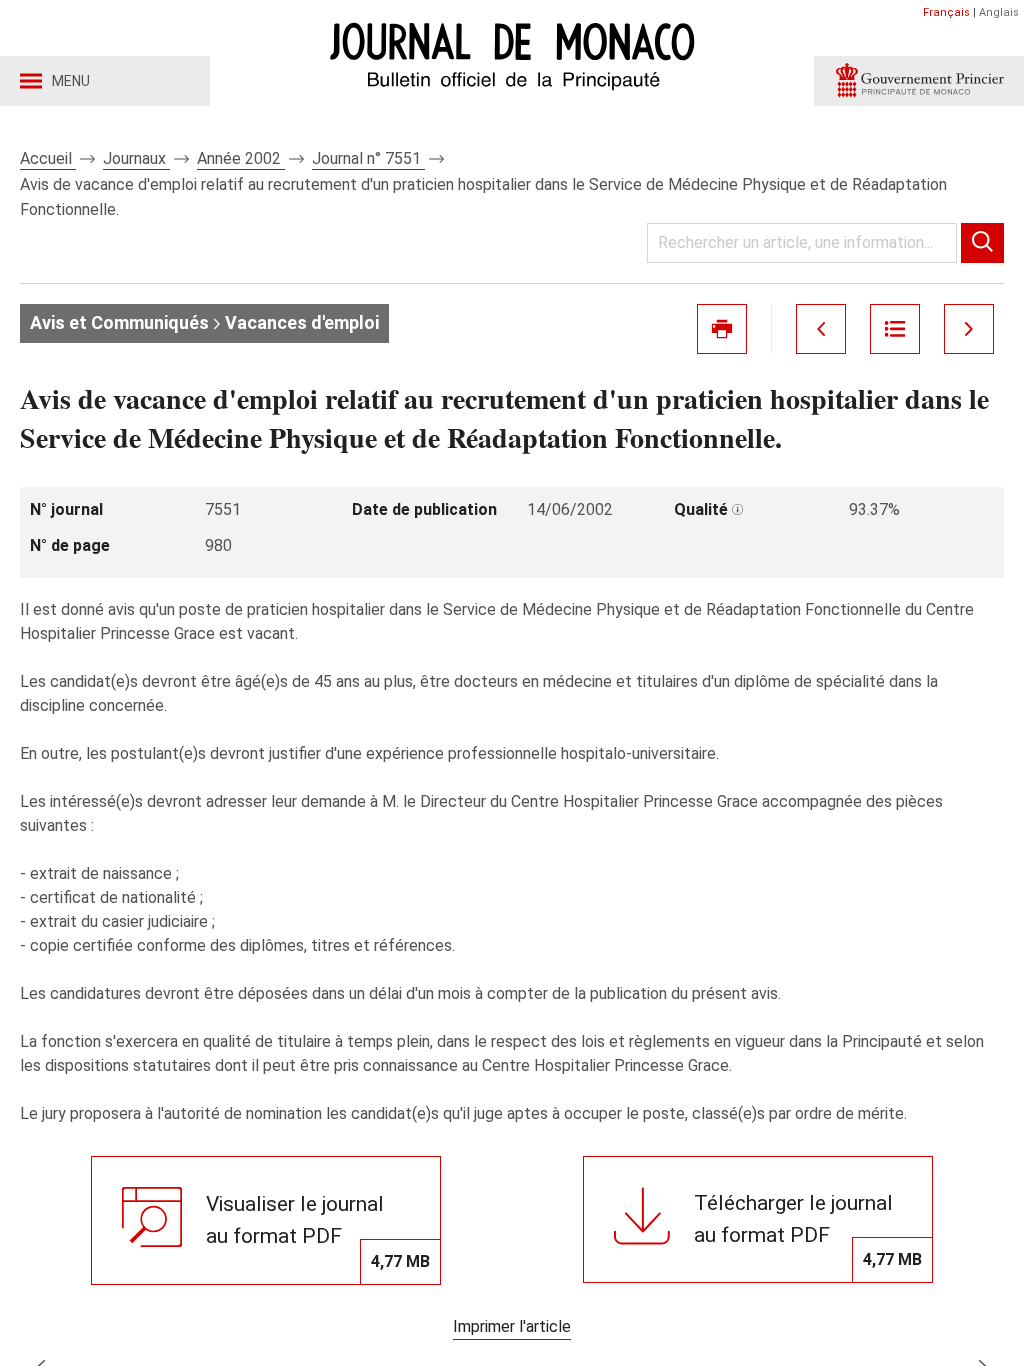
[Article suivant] (969, 329)
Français (946, 12)
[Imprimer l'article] (722, 329)
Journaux (136, 158)
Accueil (48, 158)
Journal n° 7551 (368, 158)
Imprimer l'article (512, 1326)
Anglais (999, 12)
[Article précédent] (821, 329)
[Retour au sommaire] (895, 329)
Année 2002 (241, 158)
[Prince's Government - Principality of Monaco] (919, 81)
